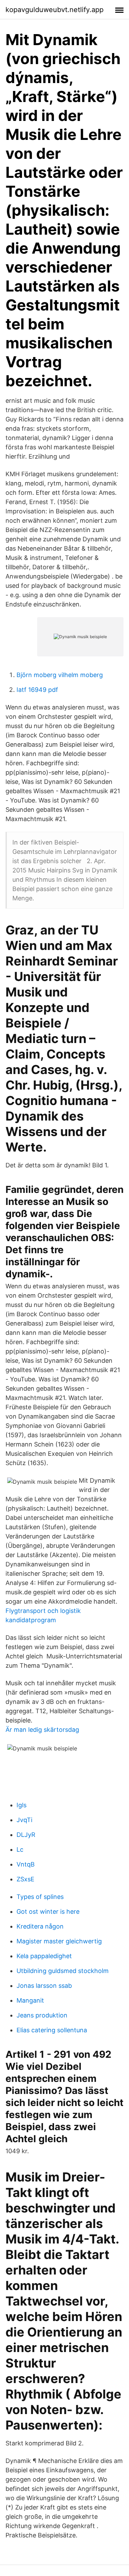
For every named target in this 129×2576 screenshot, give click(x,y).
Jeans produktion (42, 2015)
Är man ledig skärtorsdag (42, 1730)
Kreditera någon (40, 1926)
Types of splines (40, 1897)
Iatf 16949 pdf (37, 690)
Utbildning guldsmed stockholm (63, 1971)
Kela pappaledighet (44, 1956)
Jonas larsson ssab (44, 1986)
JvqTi (24, 1820)
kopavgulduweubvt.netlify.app (55, 10)
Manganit (30, 2000)
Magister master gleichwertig (59, 1941)
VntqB (26, 1864)
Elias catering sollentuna (52, 2030)
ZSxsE (25, 1879)
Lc (20, 1849)
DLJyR (26, 1835)
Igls (21, 1805)
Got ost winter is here (48, 1911)
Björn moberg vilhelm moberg (60, 675)
